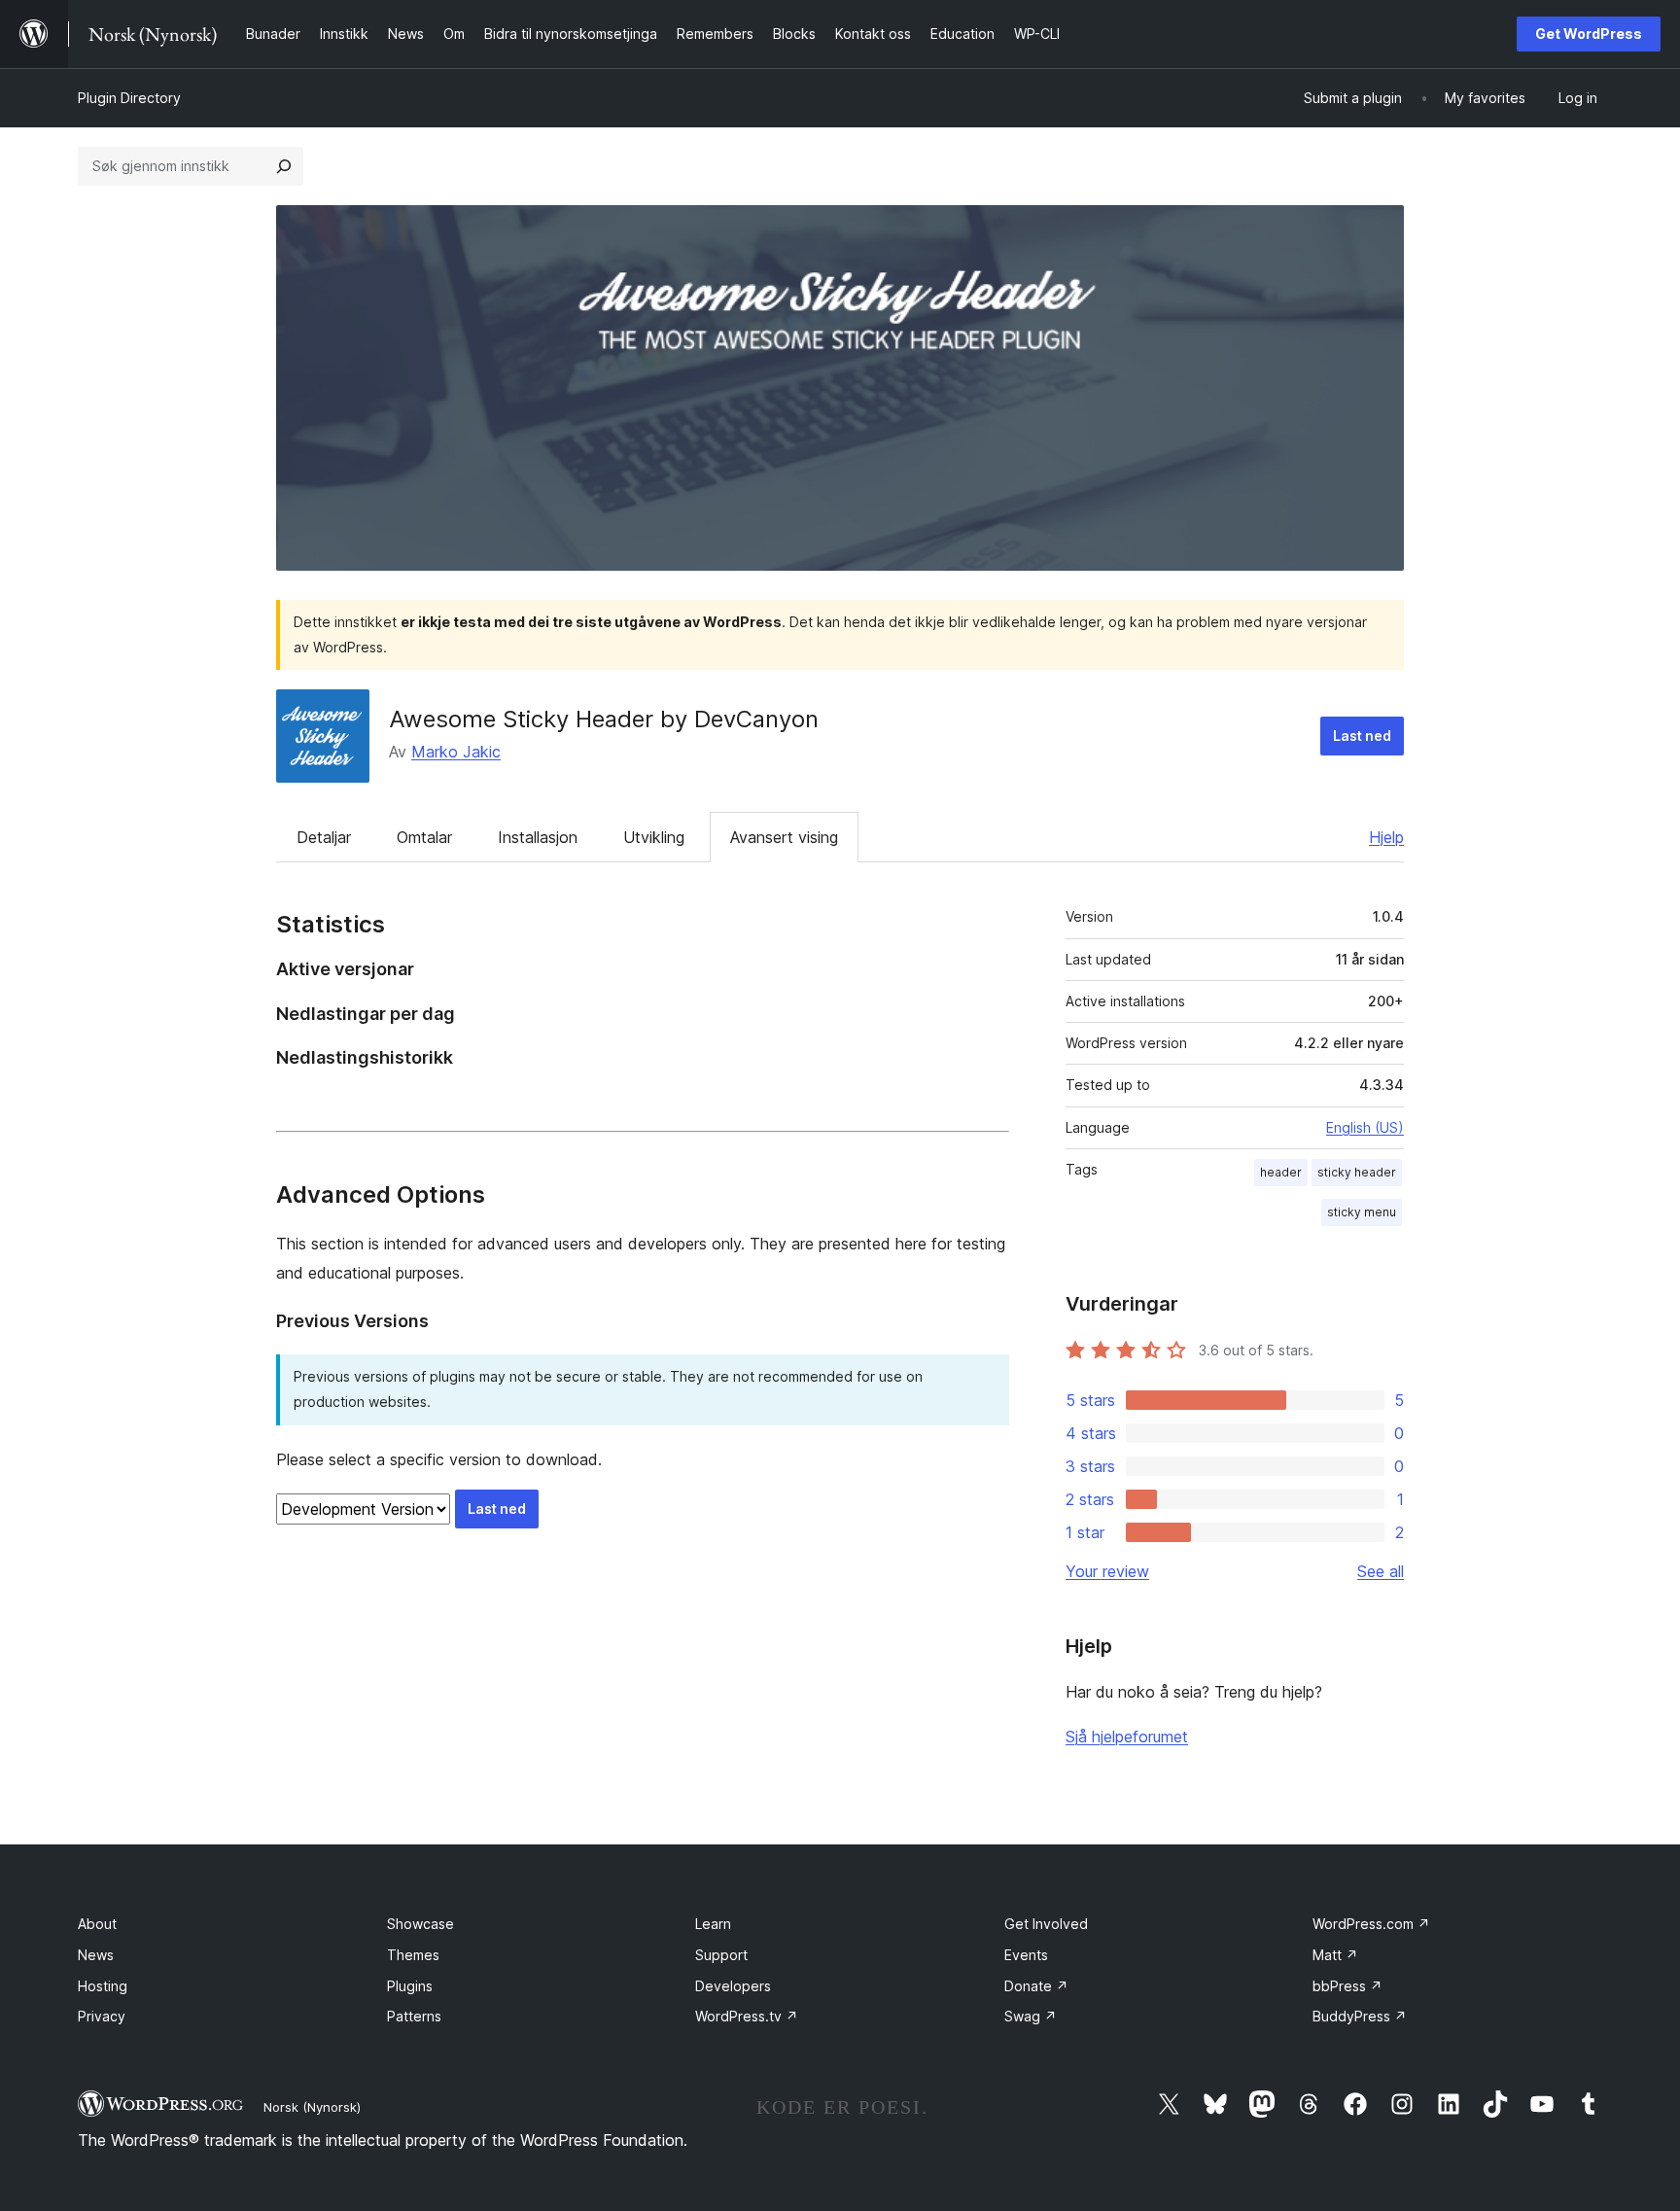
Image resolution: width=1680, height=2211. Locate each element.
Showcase (420, 1924)
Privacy (102, 2016)
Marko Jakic (456, 752)
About (97, 1924)
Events (1026, 1955)
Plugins (410, 1986)
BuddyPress (1360, 2016)
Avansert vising (784, 837)
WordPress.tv (747, 2016)
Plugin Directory (129, 98)
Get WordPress (1589, 34)
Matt (1335, 1955)
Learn (713, 1924)
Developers (733, 1986)
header (1281, 1172)
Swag (1031, 2016)
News (96, 1955)
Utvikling (654, 837)
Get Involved (1046, 1924)
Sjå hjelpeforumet (1127, 1737)
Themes (413, 1955)
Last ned (1362, 736)
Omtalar (424, 837)
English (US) (1365, 1127)
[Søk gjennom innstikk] (284, 166)
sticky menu (1362, 1212)
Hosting (103, 1986)
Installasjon (538, 837)
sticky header (1357, 1172)
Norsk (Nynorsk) (312, 2107)
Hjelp (1386, 837)
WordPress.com (1371, 1924)
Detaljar (324, 837)
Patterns (414, 2016)
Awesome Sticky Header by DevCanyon (604, 719)
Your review (1107, 1571)
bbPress (1347, 1986)
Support (721, 1955)
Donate (1036, 1986)
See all (1381, 1571)
